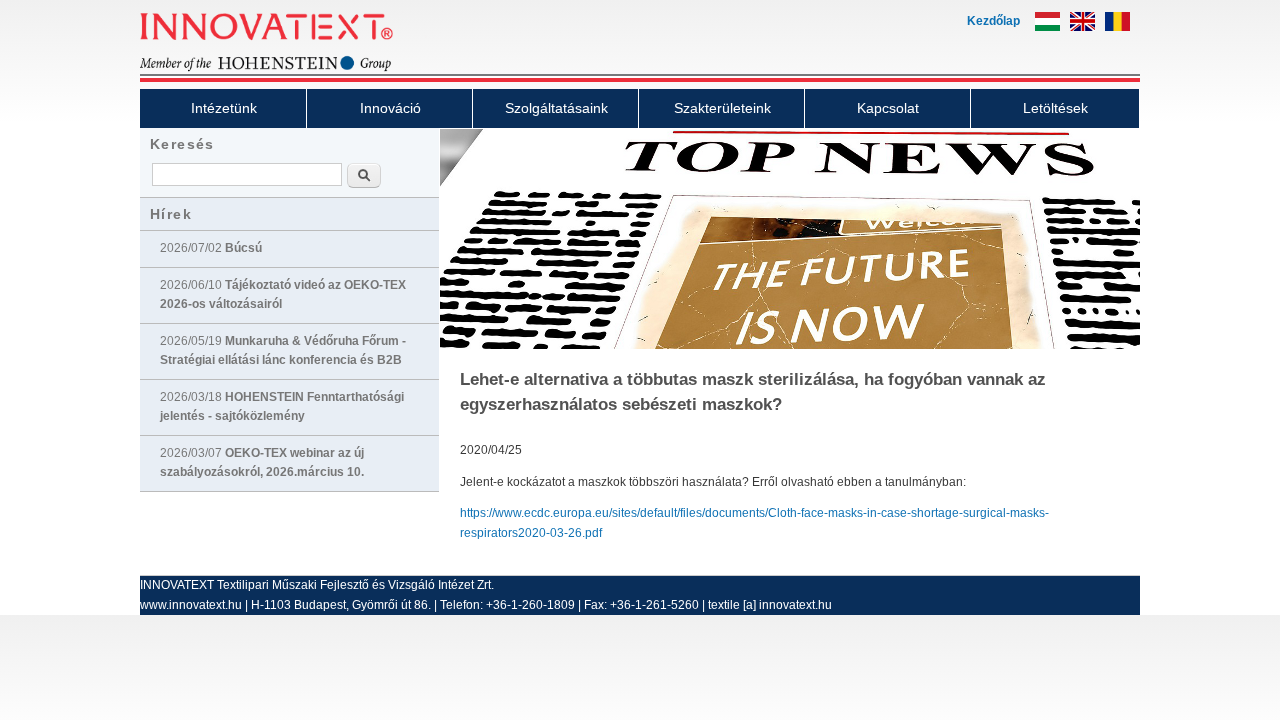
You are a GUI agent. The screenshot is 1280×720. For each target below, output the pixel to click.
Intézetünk (224, 108)
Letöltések (1055, 108)
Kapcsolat (888, 108)
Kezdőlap (993, 21)
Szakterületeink (722, 108)
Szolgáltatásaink (556, 108)
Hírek (171, 214)
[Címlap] (300, 69)
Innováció (390, 108)
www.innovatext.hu (191, 605)
